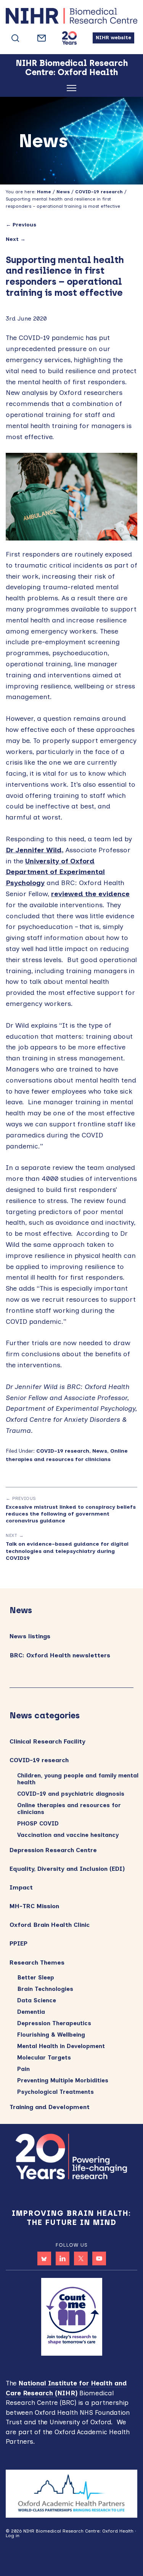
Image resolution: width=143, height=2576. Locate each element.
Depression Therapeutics (54, 2023)
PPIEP (18, 1943)
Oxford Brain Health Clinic (50, 1925)
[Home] (71, 18)
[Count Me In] (72, 2316)
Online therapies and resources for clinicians (69, 1809)
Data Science (37, 2000)
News (100, 1451)
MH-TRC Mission (34, 1906)
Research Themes (37, 1962)
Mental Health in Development (61, 2046)
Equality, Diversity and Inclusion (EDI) (67, 1869)
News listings (30, 1636)
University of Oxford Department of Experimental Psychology (55, 872)
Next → (16, 239)
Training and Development (50, 2107)
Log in (13, 2536)
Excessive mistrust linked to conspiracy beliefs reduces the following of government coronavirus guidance (71, 1514)
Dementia (31, 2012)
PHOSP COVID (38, 1824)
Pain (23, 2069)
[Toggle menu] (71, 89)
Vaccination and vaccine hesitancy (68, 1835)
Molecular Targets (44, 2058)
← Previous (21, 225)
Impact (21, 1887)
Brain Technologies (45, 1989)
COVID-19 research (63, 1451)
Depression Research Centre (53, 1850)
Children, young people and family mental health (78, 1779)
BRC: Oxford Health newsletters (60, 1655)
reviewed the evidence (90, 894)
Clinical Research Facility (47, 1741)
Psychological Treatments (55, 2092)
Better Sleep (36, 1978)
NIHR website (113, 38)
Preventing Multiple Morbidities (63, 2080)
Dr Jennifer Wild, (35, 850)
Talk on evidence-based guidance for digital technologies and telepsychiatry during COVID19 (67, 1551)
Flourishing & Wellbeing (51, 2035)
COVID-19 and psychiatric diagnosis (71, 1794)
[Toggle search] (15, 38)
